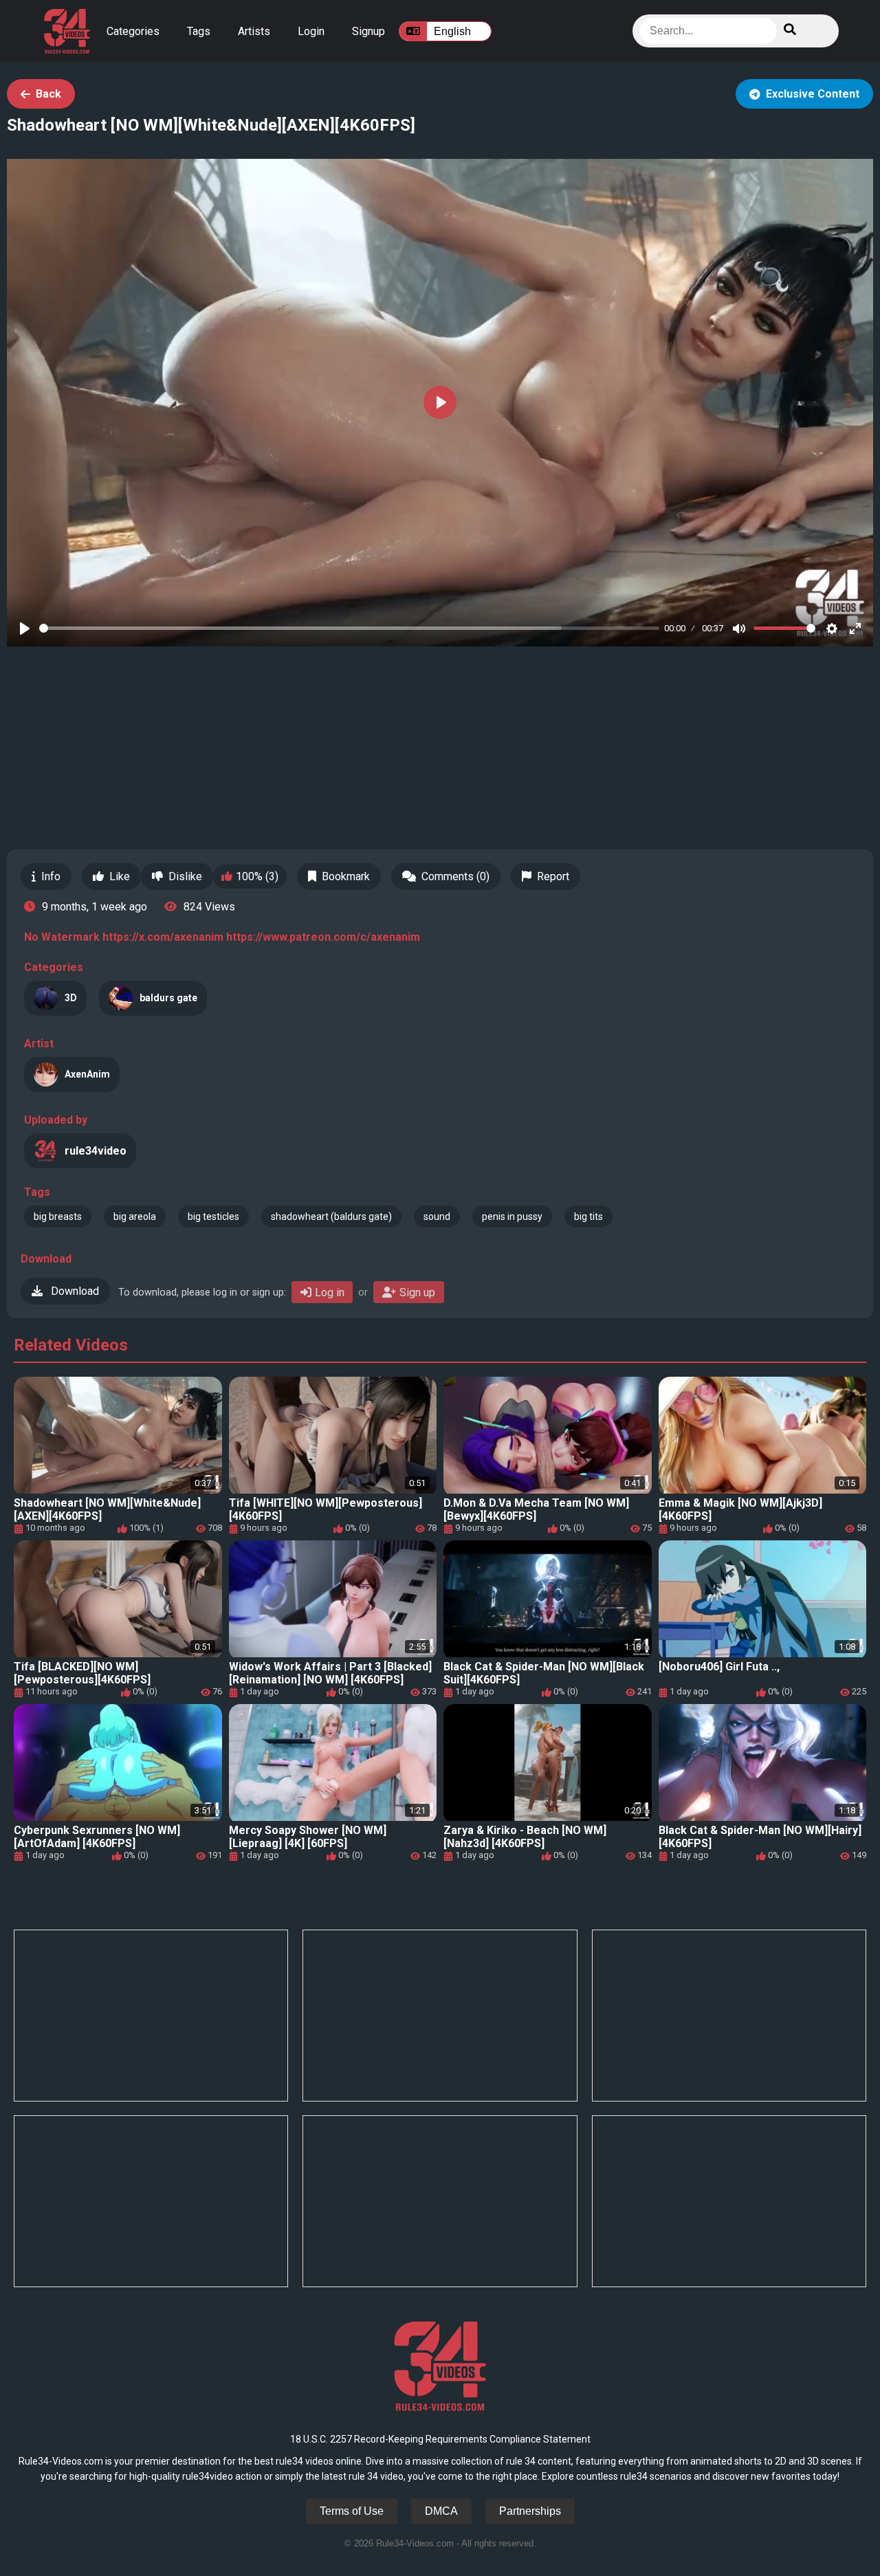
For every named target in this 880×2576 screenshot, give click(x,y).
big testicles (213, 1216)
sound (437, 1216)
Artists (254, 31)
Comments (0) (455, 876)
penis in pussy (512, 1216)
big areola (135, 1216)
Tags (199, 31)
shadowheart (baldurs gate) (331, 1216)
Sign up (417, 1292)
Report (553, 876)
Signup (368, 31)
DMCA (441, 2511)
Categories (133, 31)
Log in (330, 1292)
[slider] (349, 628)
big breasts (58, 1216)
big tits (588, 1216)
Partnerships (530, 2511)
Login (311, 31)
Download (74, 1291)
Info (51, 876)
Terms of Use (352, 2511)
